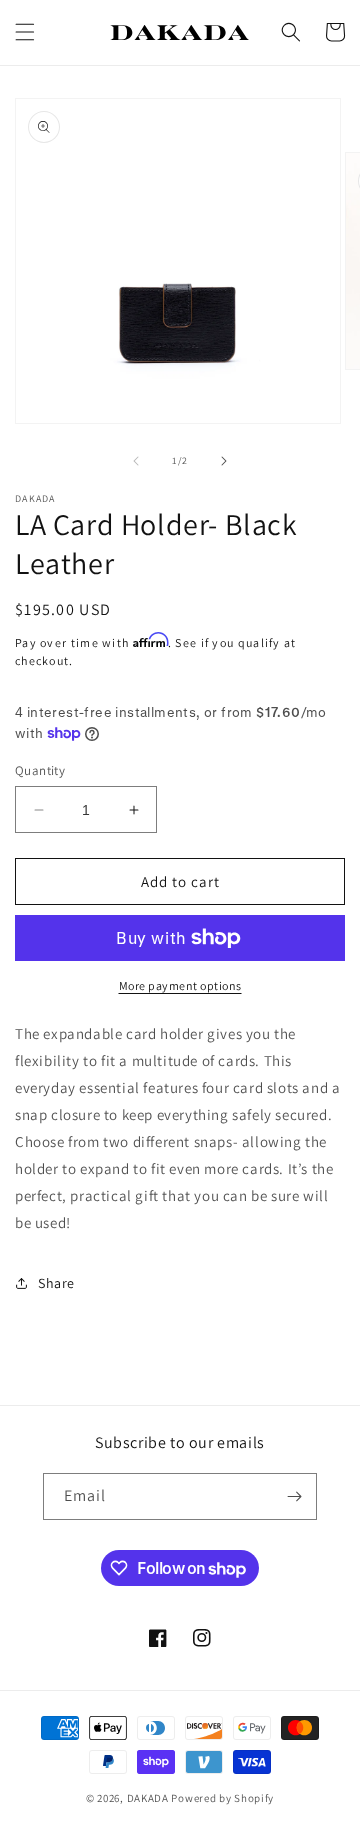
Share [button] (56, 1283)
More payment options (180, 985)
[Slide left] (136, 461)
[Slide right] (224, 461)
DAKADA (148, 1798)
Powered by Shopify (222, 1798)
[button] (25, 32)
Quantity (40, 770)
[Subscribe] (294, 1496)
